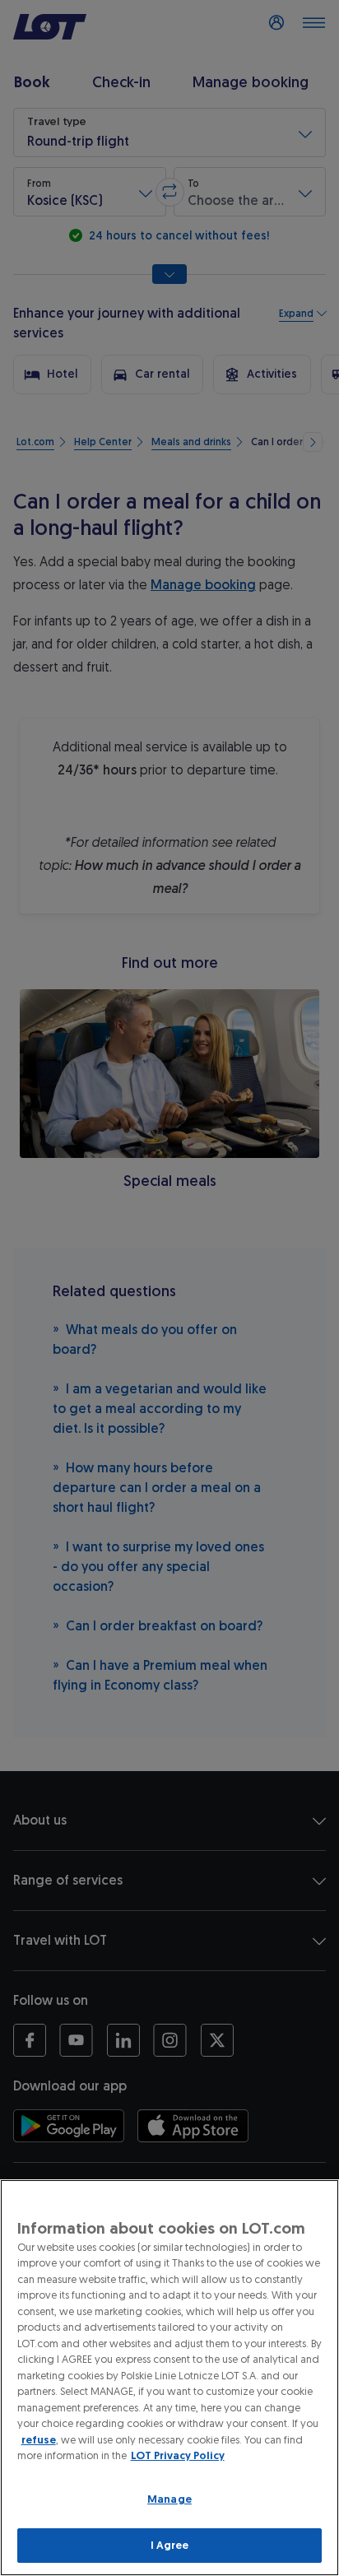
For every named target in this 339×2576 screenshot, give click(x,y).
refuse (39, 2440)
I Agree (170, 2545)
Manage (169, 2499)
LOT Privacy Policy (178, 2455)
